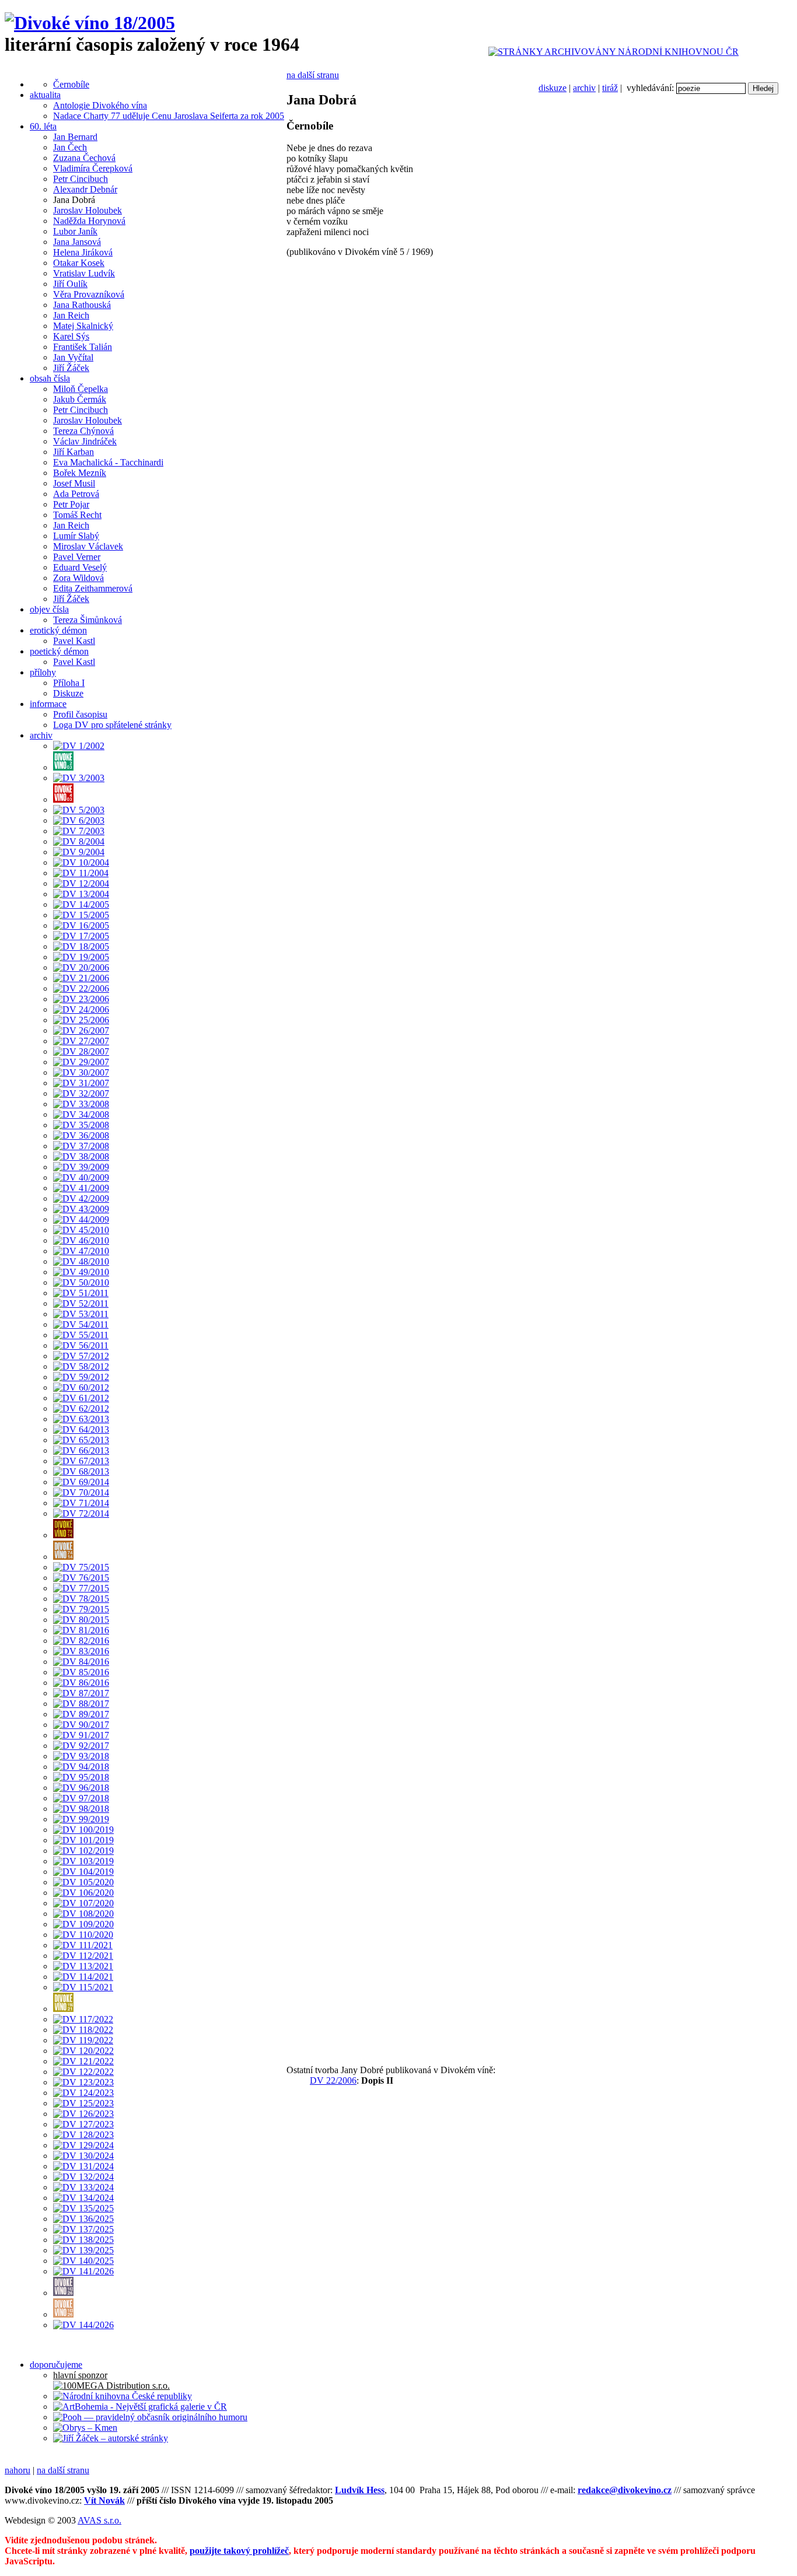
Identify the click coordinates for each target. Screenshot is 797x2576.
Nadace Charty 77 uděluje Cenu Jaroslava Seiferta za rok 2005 (169, 116)
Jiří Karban (74, 452)
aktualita (45, 95)
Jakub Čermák (80, 399)
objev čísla (49, 609)
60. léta (43, 126)
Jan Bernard (75, 137)
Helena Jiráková (83, 252)
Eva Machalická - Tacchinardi (108, 462)
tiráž (610, 88)
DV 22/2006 (333, 2080)
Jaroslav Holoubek (88, 210)
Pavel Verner (77, 557)
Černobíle (71, 84)
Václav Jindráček (85, 441)
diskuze (553, 88)
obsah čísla (50, 378)
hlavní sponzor (80, 2375)
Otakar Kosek (79, 263)
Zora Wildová (78, 578)
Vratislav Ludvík (84, 273)
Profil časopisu (80, 714)
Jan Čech (70, 147)
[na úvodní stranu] (90, 23)
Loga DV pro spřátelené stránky (112, 725)
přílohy (43, 672)
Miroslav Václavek (88, 546)
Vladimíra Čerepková (93, 168)
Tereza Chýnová (83, 431)
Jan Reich (71, 315)
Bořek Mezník (80, 473)
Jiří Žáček (71, 368)
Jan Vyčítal (73, 357)
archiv (584, 88)
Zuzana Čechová (84, 158)
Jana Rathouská (82, 305)
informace (48, 704)
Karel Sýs (71, 336)
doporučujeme (56, 2365)
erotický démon (58, 630)
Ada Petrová (76, 494)
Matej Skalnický (83, 326)
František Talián (83, 347)
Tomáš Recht (77, 515)
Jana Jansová (77, 242)
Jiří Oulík (70, 284)
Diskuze (68, 693)
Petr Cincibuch (81, 179)
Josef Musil (74, 483)
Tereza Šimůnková (88, 620)
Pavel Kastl (74, 641)
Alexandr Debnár (85, 189)
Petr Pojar (71, 504)
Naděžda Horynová (89, 221)
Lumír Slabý (76, 536)
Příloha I (69, 683)
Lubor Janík (75, 231)
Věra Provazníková (89, 294)
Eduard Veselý (80, 567)
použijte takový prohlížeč (239, 2551)
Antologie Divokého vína (100, 105)
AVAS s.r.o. (99, 2520)
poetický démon (59, 651)
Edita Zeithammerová (93, 588)
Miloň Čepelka (81, 389)
